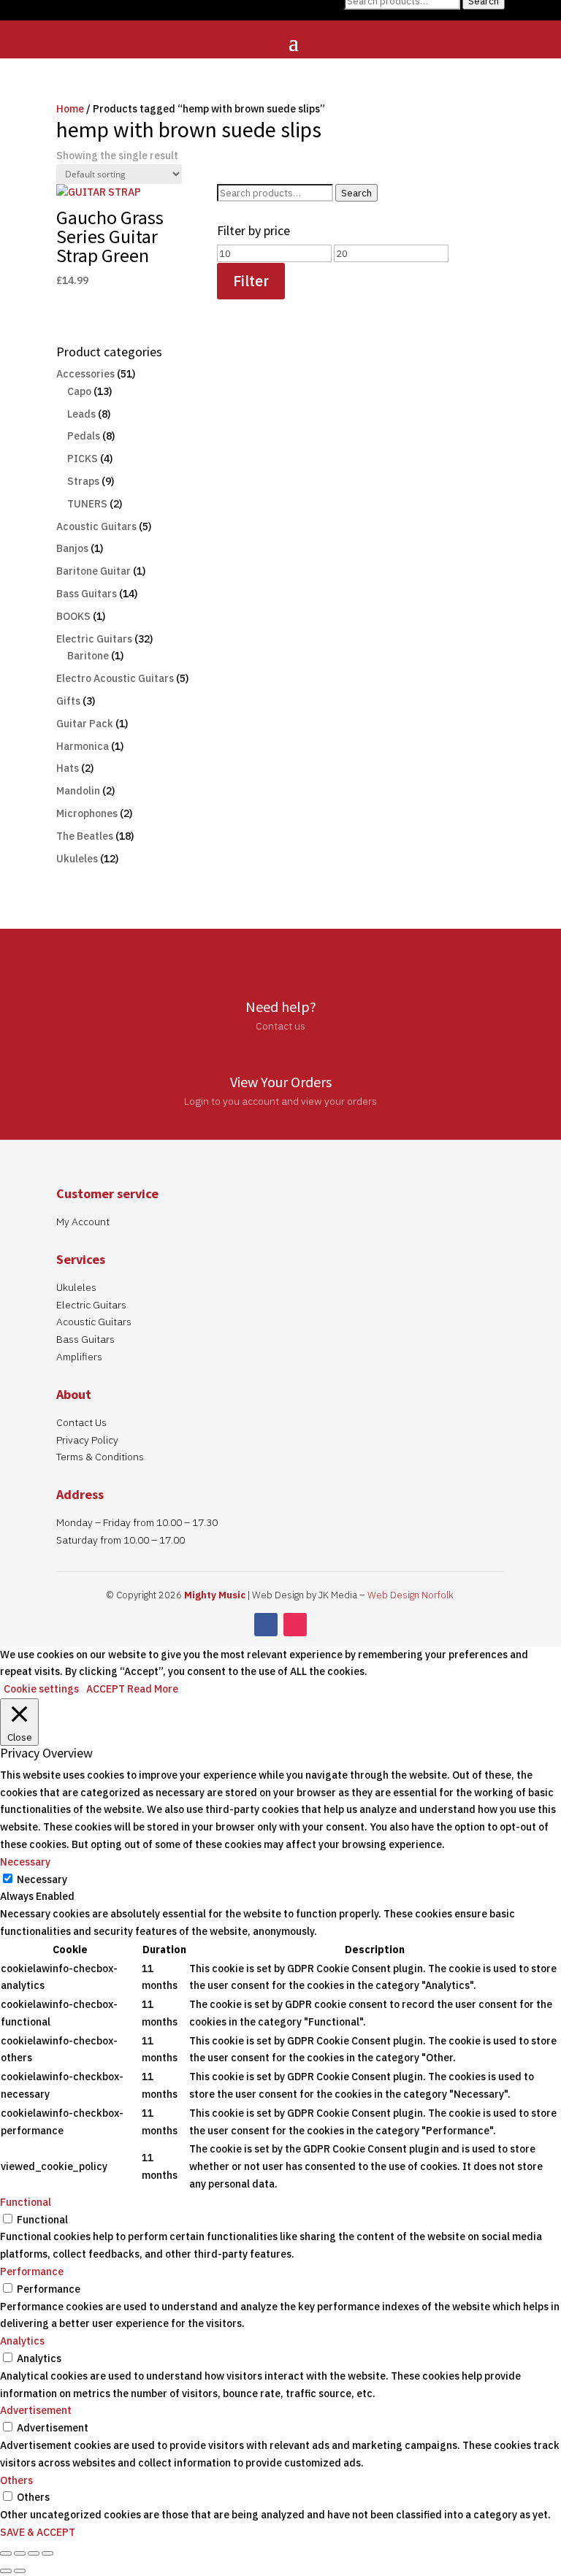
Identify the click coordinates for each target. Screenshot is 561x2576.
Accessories (85, 374)
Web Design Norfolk (411, 1595)
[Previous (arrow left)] (6, 2571)
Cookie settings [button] (41, 1689)
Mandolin (78, 791)
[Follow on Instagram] (295, 1625)
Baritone (88, 656)
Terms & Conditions (100, 1457)
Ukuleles (77, 859)
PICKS (83, 459)
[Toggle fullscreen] (20, 2553)
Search (356, 193)
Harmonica (83, 746)
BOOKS (73, 616)
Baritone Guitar (93, 571)
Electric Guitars (94, 639)
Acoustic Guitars (96, 526)
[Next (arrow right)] (20, 2571)
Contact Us (81, 1422)
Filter (251, 281)
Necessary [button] (25, 1862)
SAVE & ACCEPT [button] (38, 2532)
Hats (68, 768)
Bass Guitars (87, 594)
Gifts (68, 701)
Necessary (42, 1879)
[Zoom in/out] (6, 2553)
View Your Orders (281, 1082)
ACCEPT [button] (106, 1689)
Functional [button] (26, 2202)
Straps (83, 481)
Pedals (84, 436)
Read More (153, 1689)
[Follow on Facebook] (266, 1625)
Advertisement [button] (36, 2410)
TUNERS (87, 504)
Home (70, 109)
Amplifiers (79, 1357)
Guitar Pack (85, 724)
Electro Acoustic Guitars (115, 678)
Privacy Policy (87, 1440)
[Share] (34, 2553)
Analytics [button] (22, 2341)
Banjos (72, 548)
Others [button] (16, 2480)
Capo (79, 391)
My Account (83, 1222)
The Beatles (85, 836)
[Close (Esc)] (47, 2553)
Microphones (87, 813)
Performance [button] (32, 2272)
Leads (81, 414)
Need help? (281, 1007)
